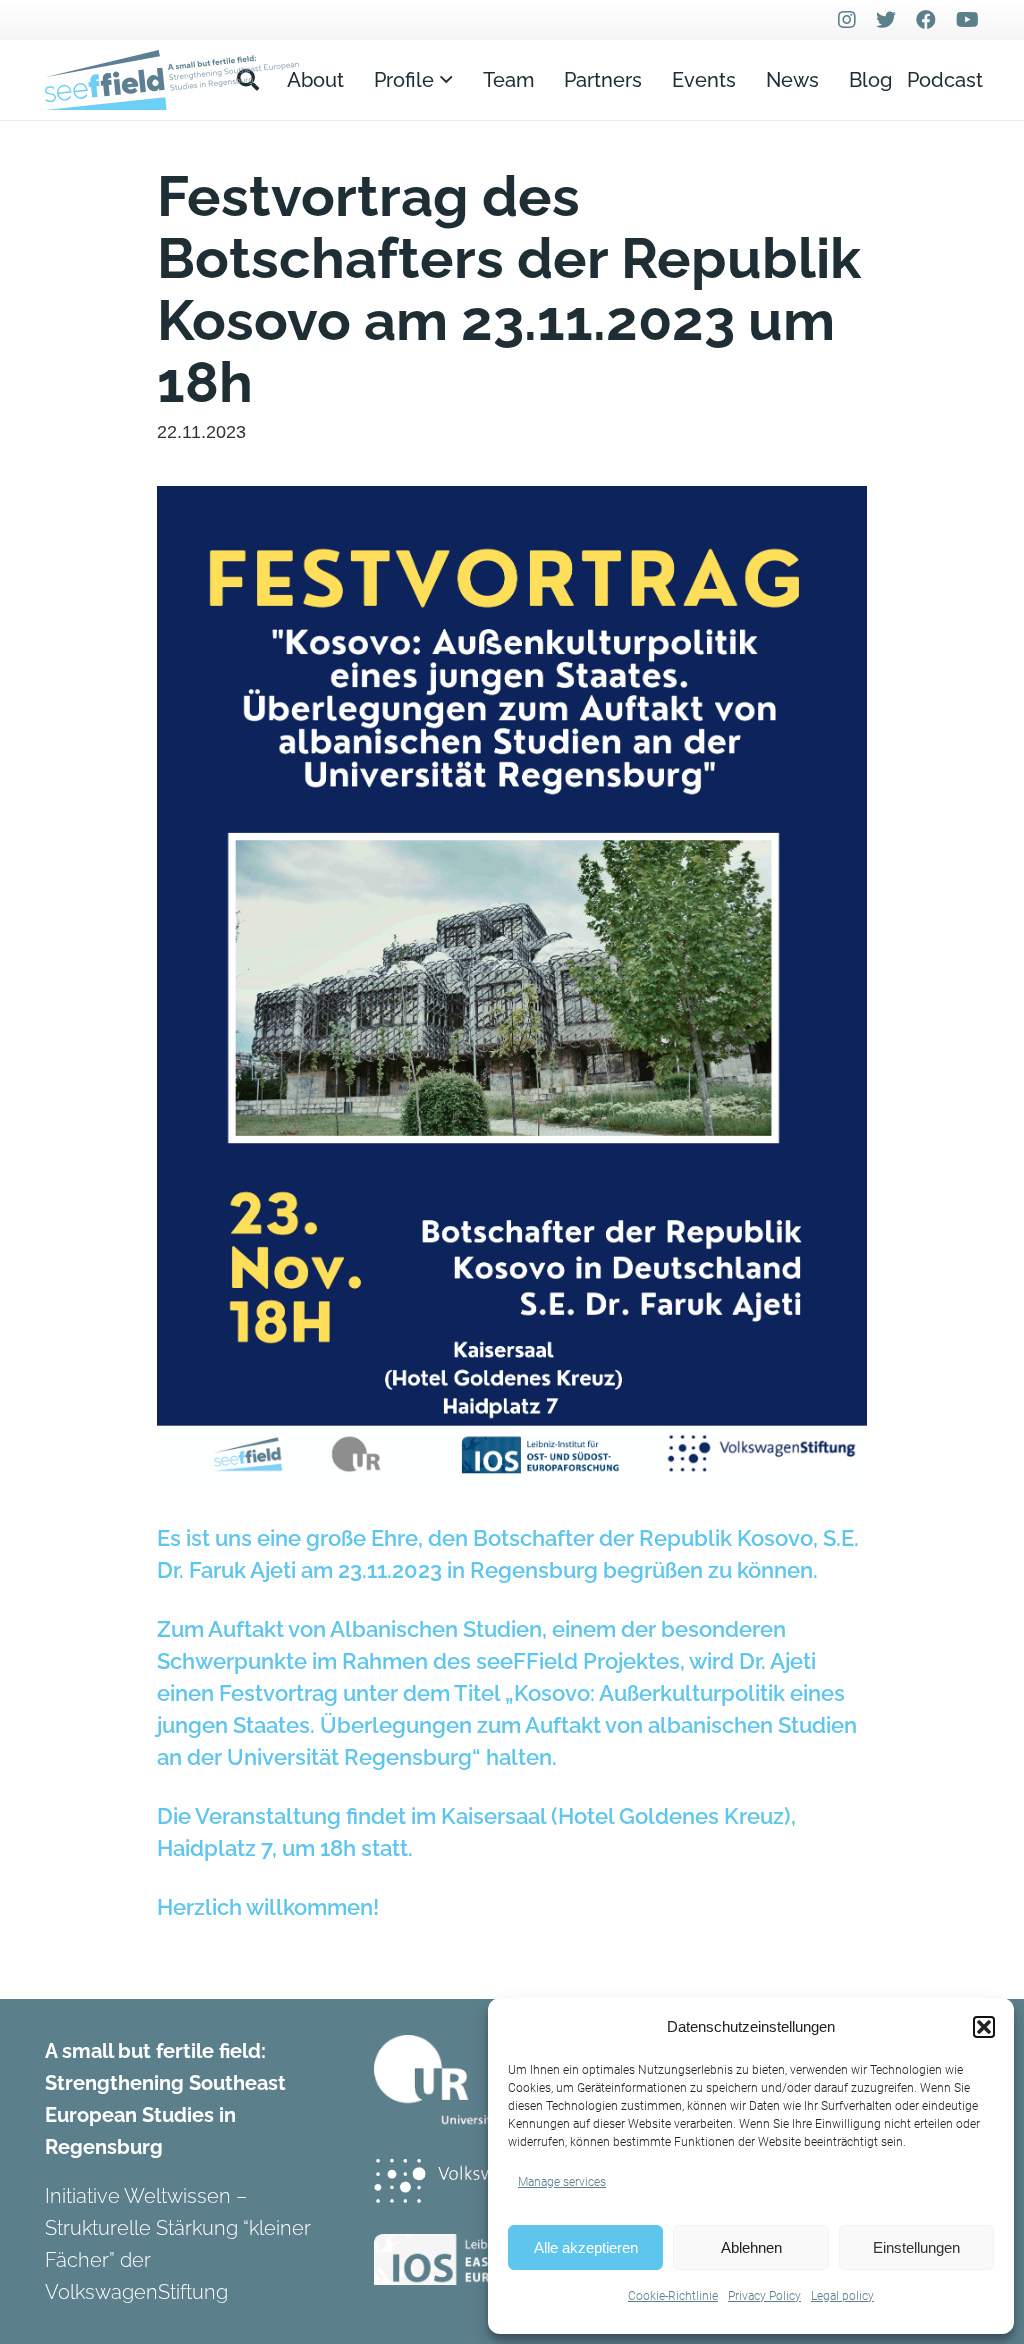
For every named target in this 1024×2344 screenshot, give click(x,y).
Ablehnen (751, 2247)
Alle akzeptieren (586, 2247)
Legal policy (842, 2296)
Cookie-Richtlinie (673, 2296)
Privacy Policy (764, 2296)
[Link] (172, 80)
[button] (984, 2027)
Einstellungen (916, 2247)
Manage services (562, 2182)
